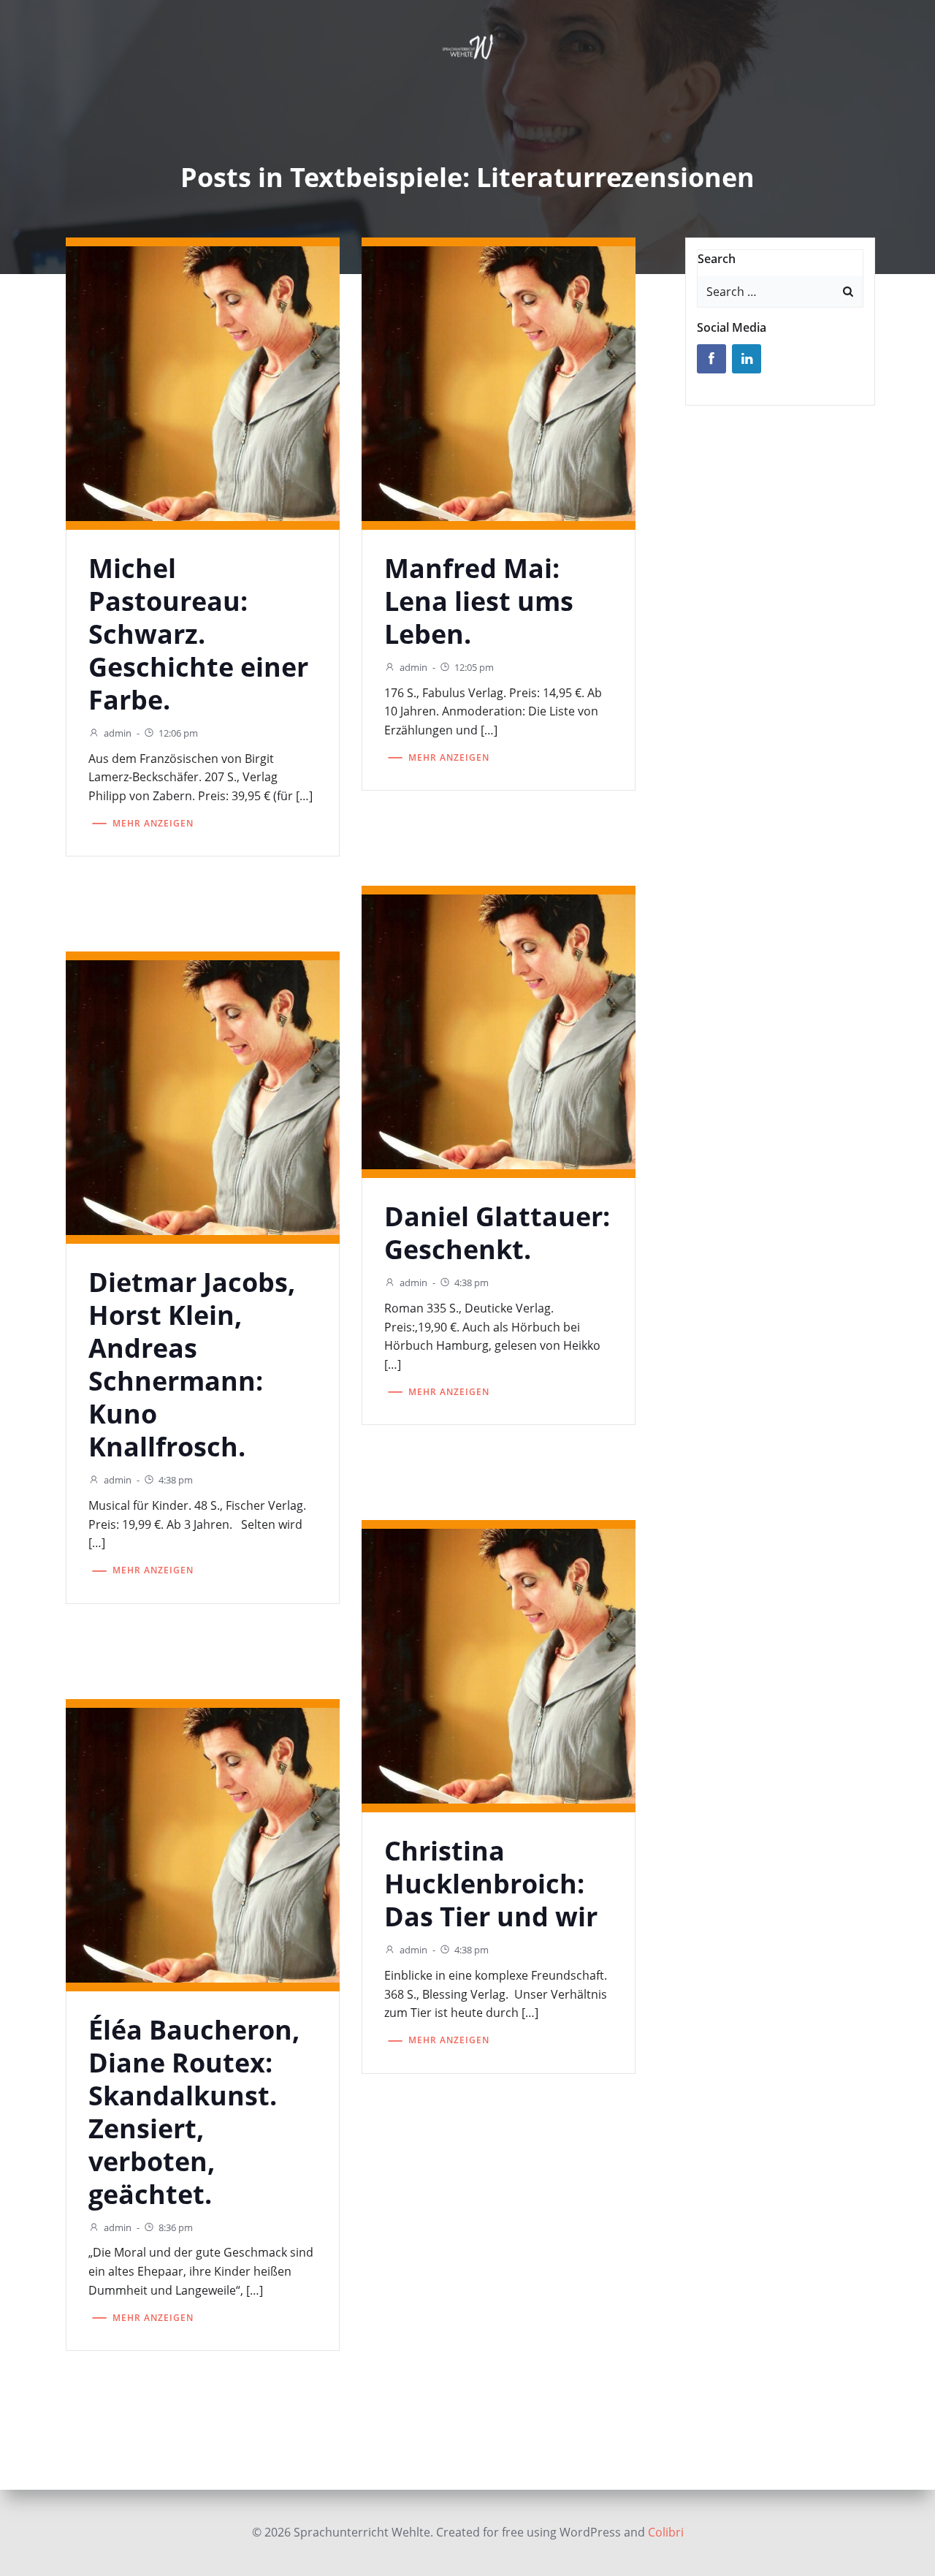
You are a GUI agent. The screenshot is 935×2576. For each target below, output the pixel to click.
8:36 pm (176, 2227)
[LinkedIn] (747, 359)
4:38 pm (472, 1283)
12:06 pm (178, 733)
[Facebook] (711, 359)
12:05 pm (474, 667)
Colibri (666, 2532)
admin (118, 733)
